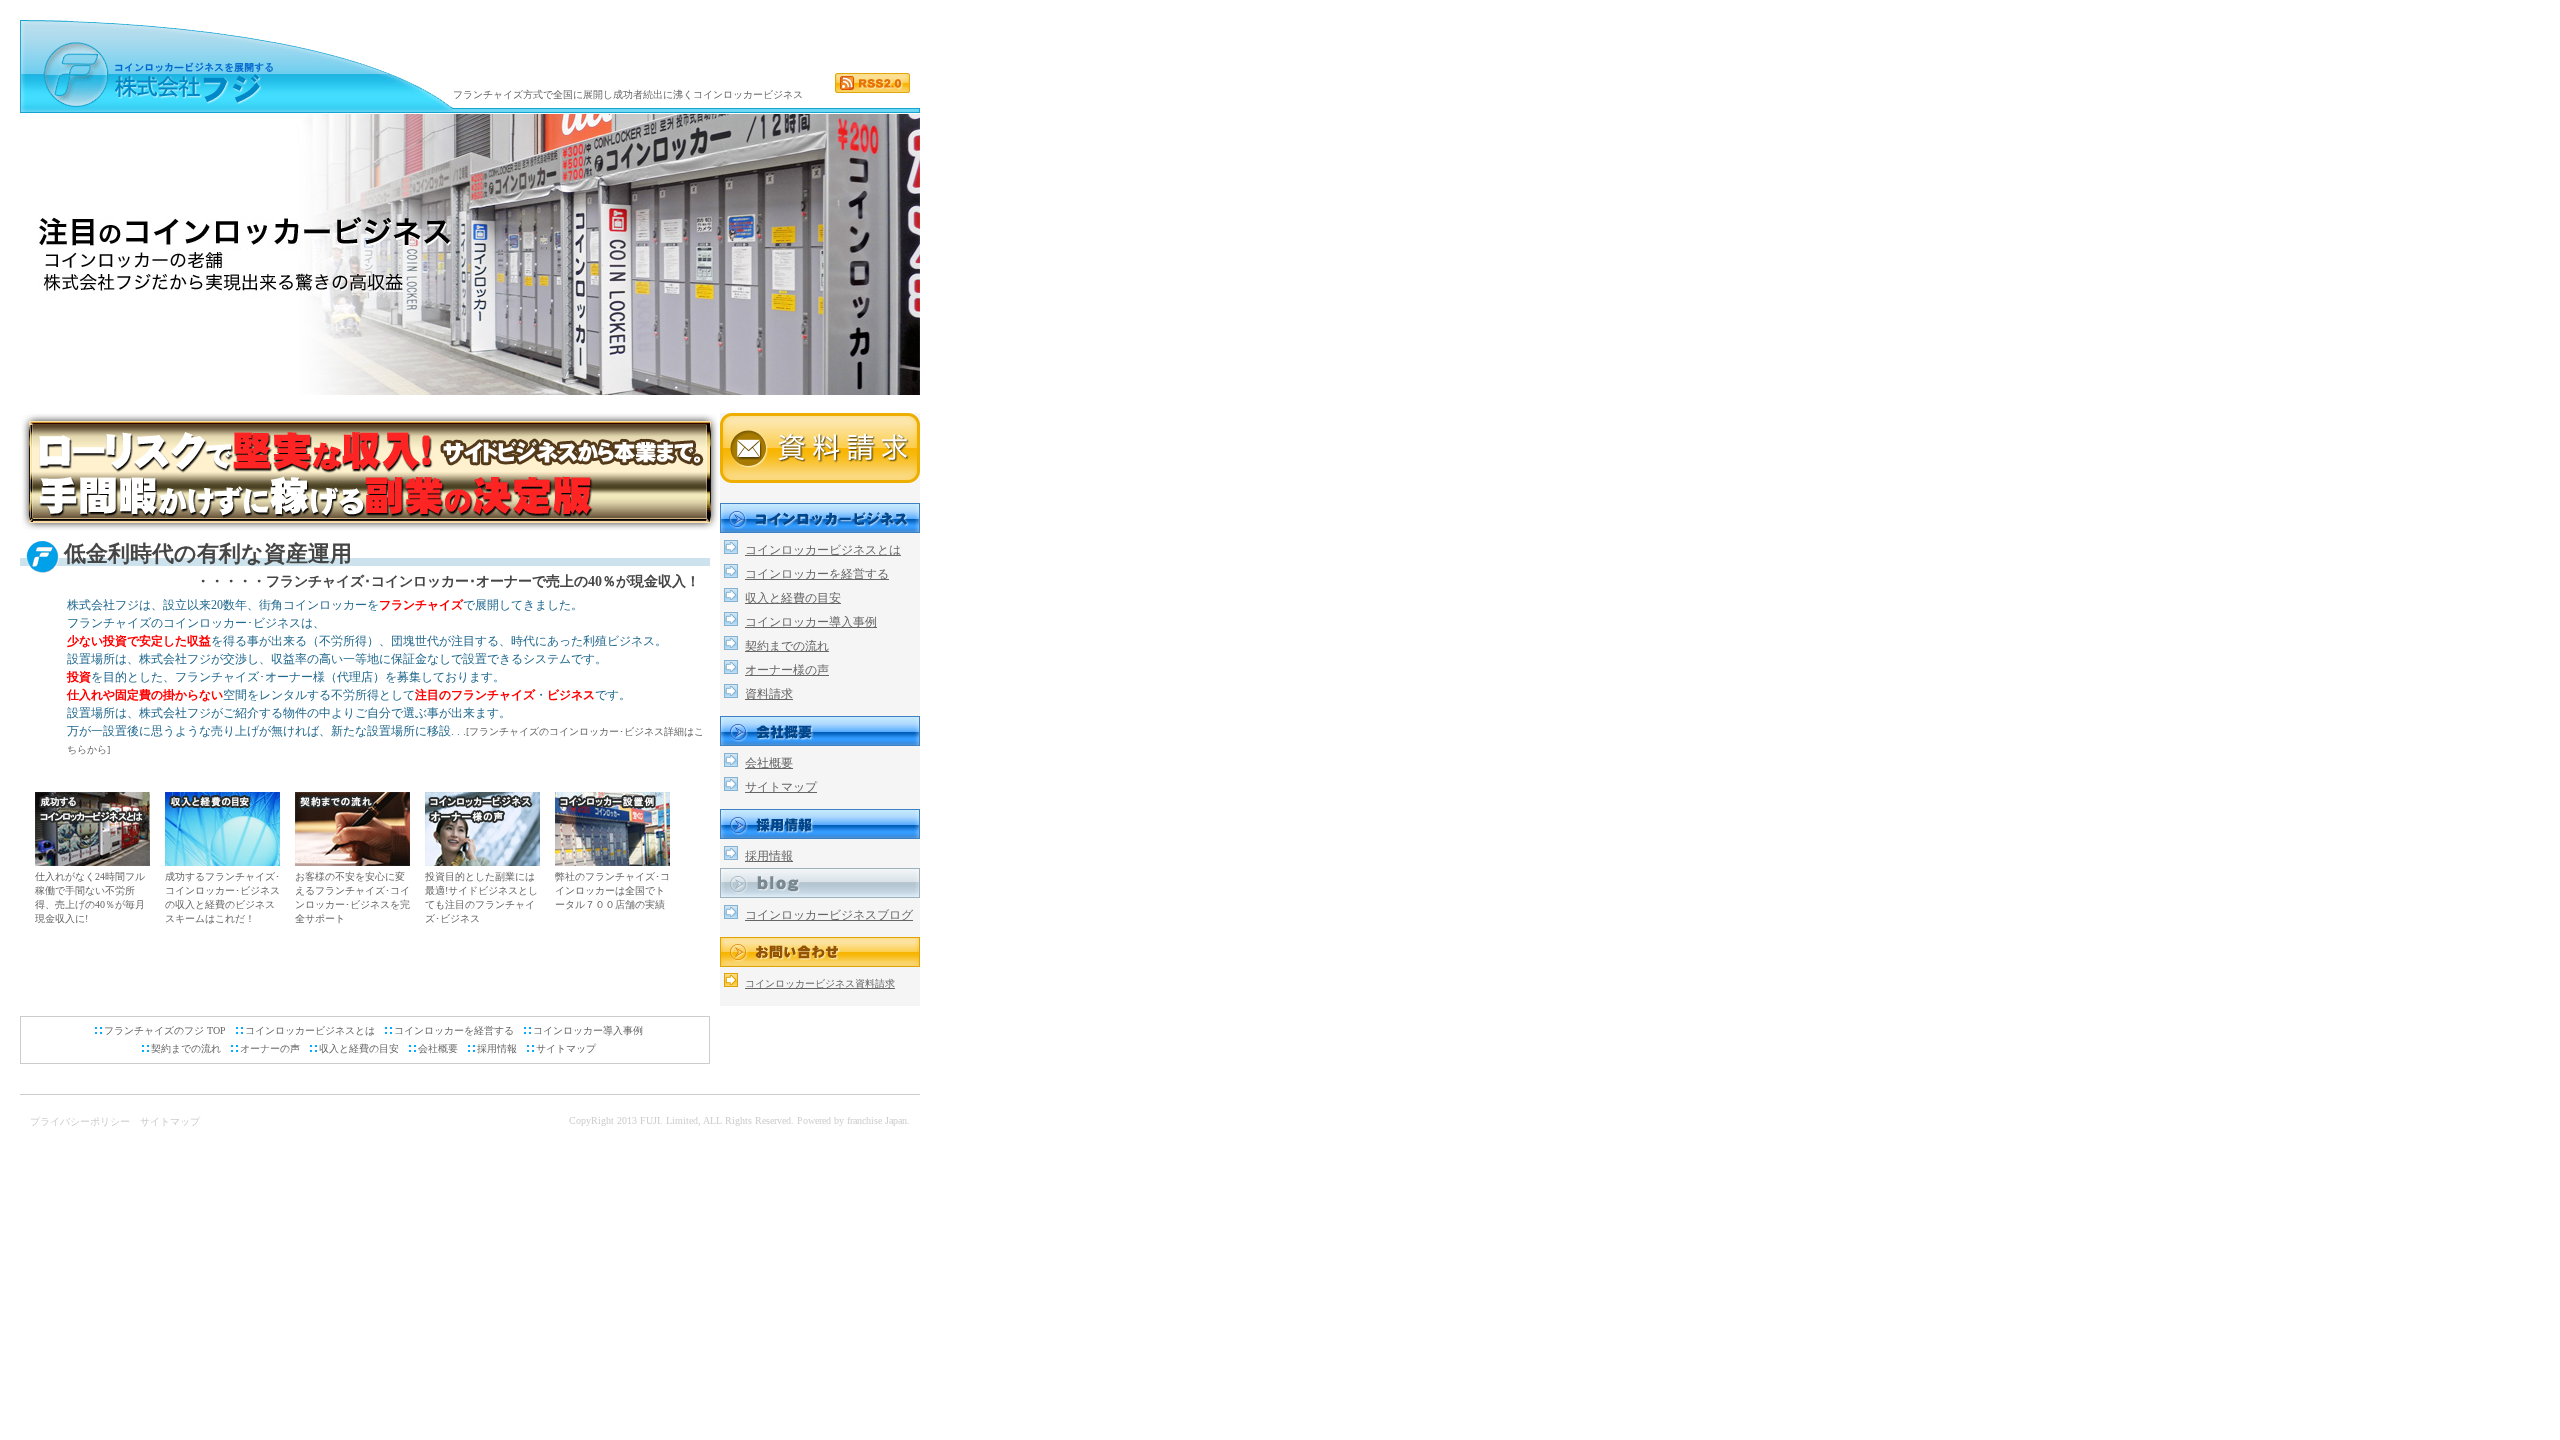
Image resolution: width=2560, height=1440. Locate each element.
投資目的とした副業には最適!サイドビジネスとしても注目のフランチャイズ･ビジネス (481, 897)
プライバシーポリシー (80, 1121)
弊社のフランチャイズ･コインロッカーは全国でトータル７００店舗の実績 (612, 890)
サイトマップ (566, 1048)
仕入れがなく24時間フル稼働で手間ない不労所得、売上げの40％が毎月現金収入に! (90, 897)
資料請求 (769, 694)
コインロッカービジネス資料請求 (820, 983)
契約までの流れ (186, 1048)
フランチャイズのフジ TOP (165, 1030)
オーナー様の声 (787, 670)
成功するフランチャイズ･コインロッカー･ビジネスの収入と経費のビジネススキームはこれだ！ (222, 897)
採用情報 (497, 1048)
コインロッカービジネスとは (310, 1030)
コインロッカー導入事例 (588, 1030)
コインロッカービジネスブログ (829, 915)
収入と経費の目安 (359, 1048)
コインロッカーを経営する (454, 1030)
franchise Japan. (878, 1120)
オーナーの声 (270, 1048)
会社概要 (438, 1048)
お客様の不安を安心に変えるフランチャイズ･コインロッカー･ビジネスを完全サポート (352, 897)
